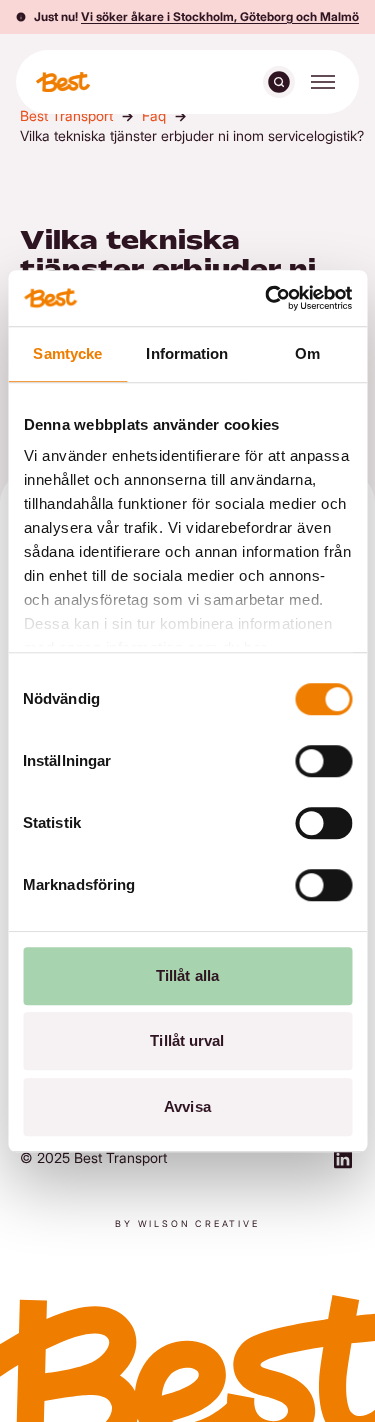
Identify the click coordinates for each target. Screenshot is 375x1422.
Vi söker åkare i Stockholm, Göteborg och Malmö (220, 16)
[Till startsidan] (63, 82)
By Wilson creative (187, 1223)
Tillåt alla (187, 975)
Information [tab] (187, 353)
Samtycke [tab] (67, 353)
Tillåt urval (187, 1040)
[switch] (323, 761)
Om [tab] (307, 353)
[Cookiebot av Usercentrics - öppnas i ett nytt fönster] (267, 298)
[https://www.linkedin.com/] (343, 1162)
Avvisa (187, 1106)
